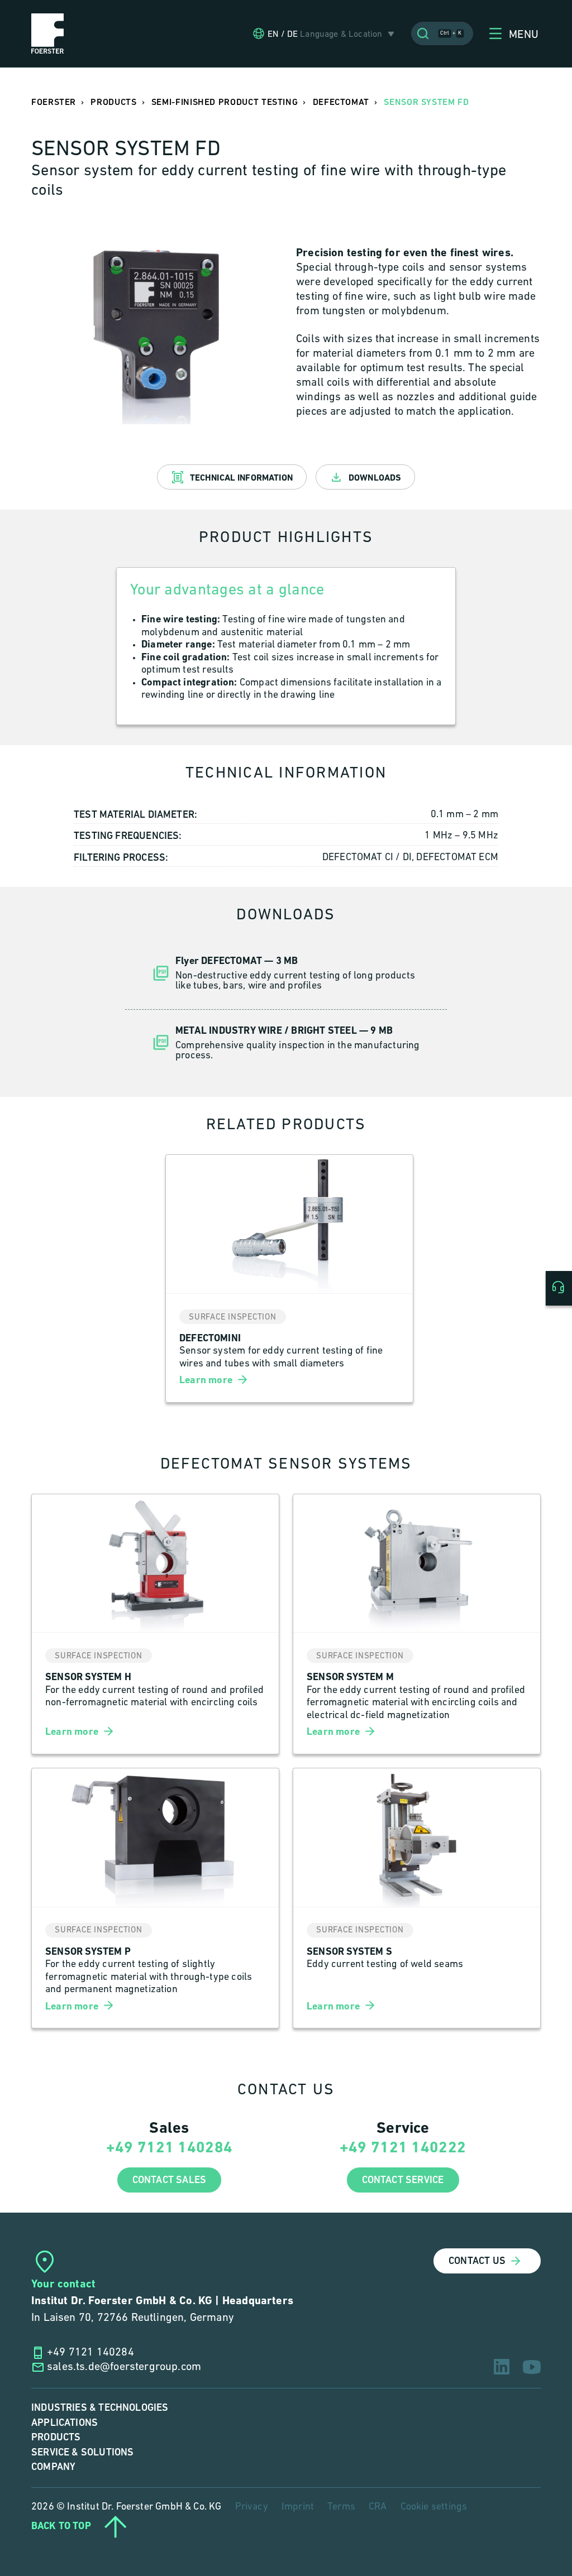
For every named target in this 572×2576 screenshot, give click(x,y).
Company (53, 2467)
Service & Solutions (82, 2452)
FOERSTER (54, 102)
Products (56, 2437)
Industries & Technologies (100, 2408)
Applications (65, 2423)
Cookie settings (434, 2507)
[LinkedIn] (502, 2367)
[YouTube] (532, 2367)
